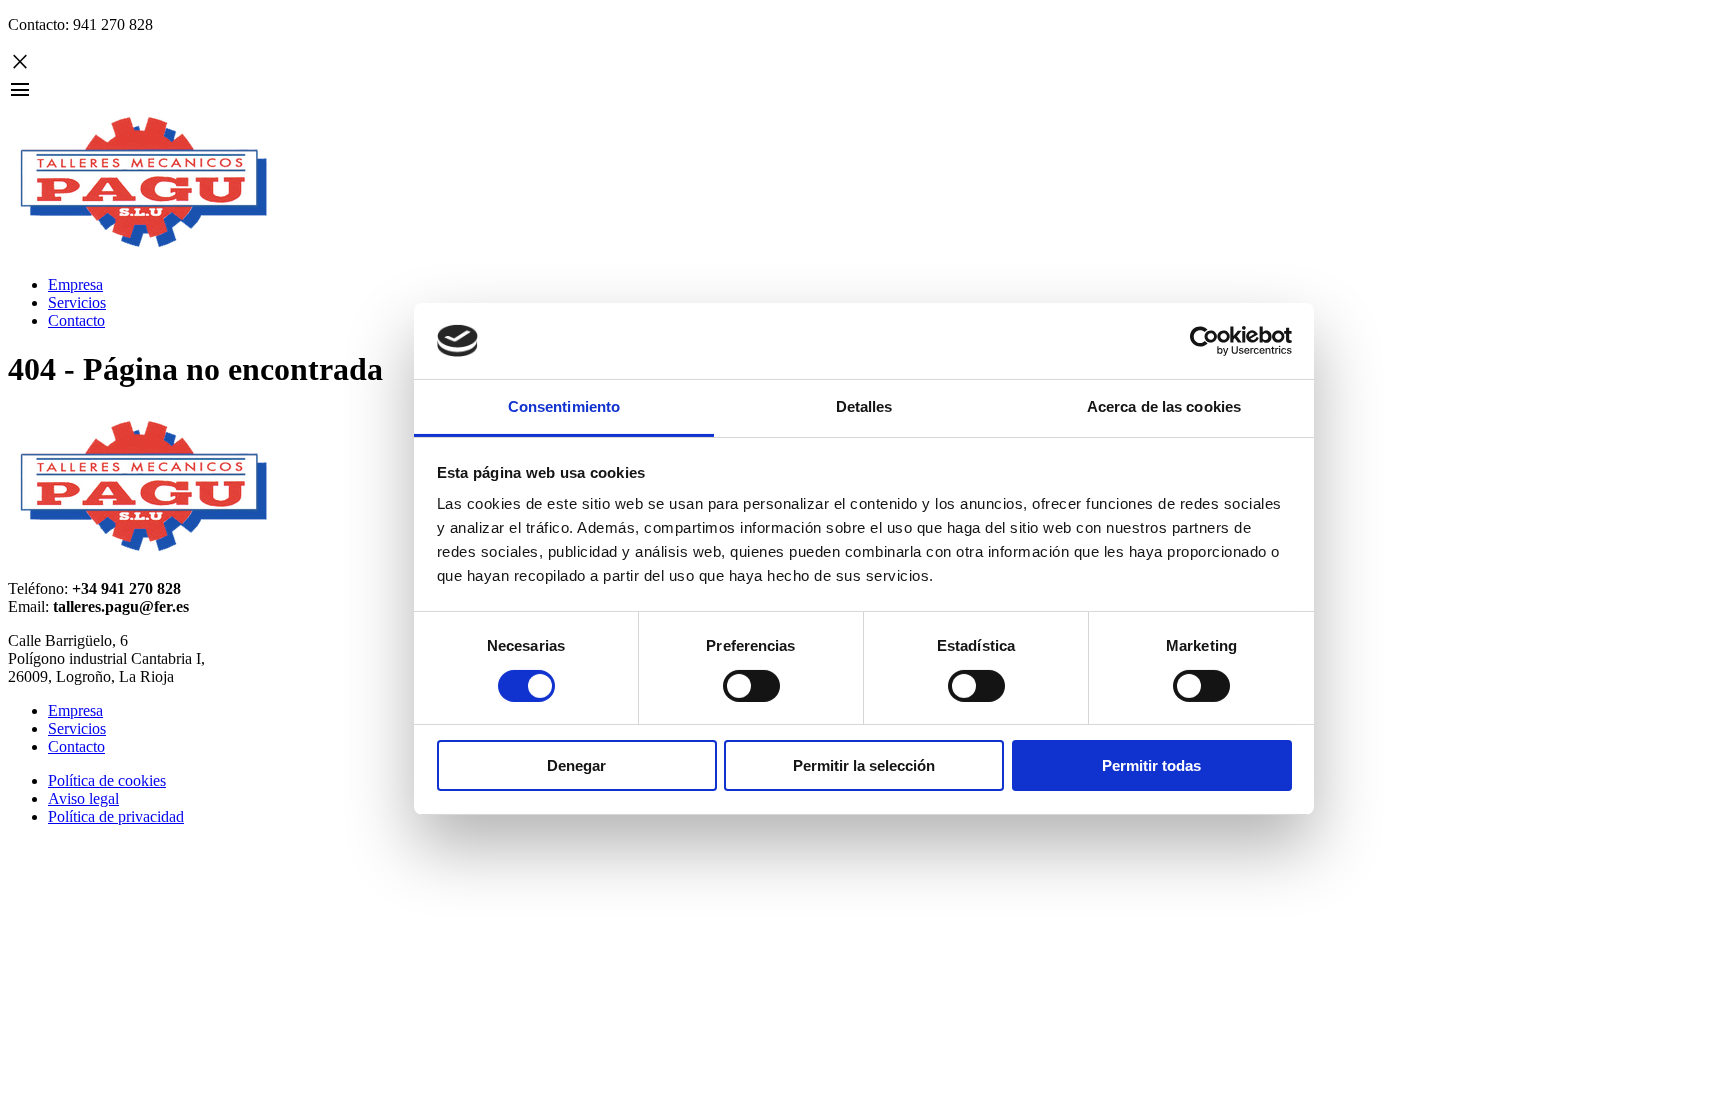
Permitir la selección (864, 765)
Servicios (77, 302)
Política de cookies (107, 780)
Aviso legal (83, 798)
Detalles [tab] (864, 406)
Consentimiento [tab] (564, 406)
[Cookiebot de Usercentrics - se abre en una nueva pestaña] (1204, 341)
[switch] (751, 686)
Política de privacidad (116, 816)
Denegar (576, 765)
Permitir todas (1151, 765)
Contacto (76, 320)
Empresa (75, 284)
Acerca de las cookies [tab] (1164, 406)
